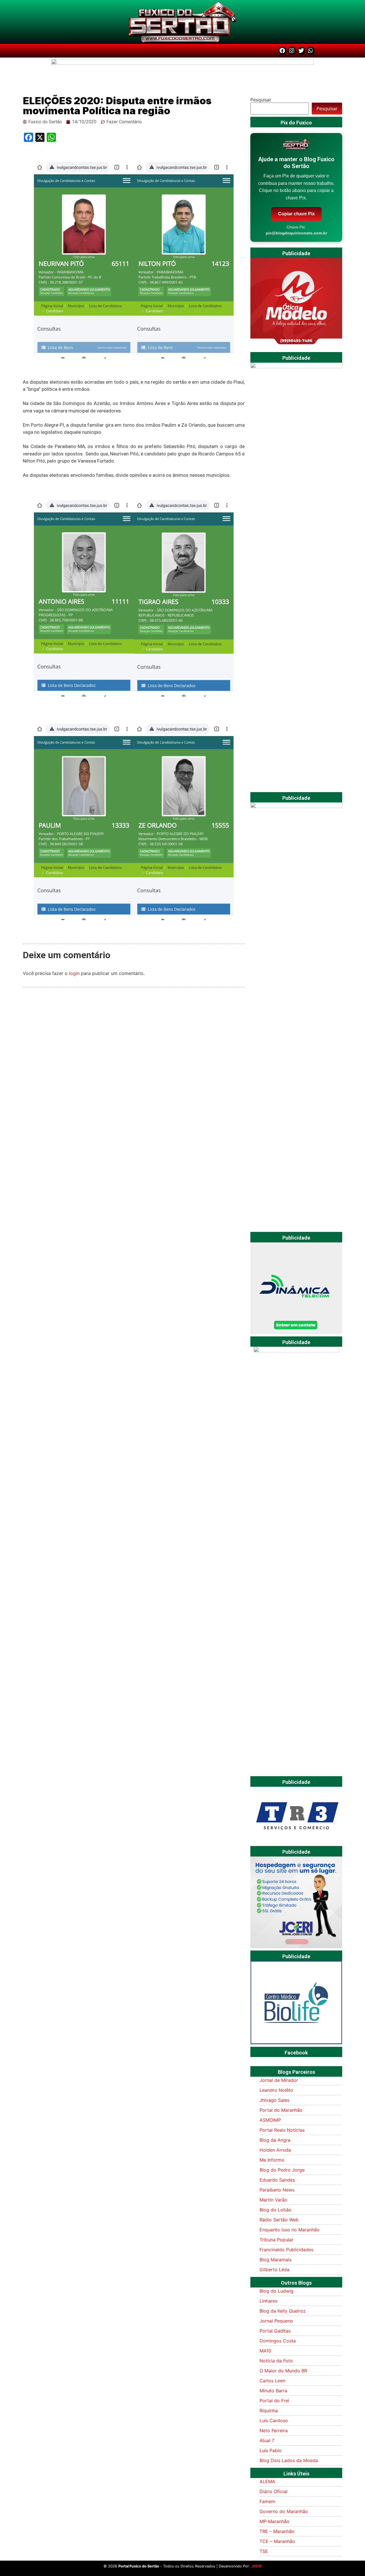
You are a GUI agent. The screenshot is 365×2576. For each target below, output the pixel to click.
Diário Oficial (273, 2491)
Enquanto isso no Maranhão (290, 2230)
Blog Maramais (275, 2260)
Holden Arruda (275, 2150)
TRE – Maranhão (277, 2531)
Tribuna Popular (276, 2240)
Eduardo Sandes (277, 2180)
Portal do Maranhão (281, 2110)
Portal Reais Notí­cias (282, 2130)
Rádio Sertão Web (279, 2220)
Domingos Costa (278, 2341)
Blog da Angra (275, 2140)
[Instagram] (292, 51)
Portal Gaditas (275, 2331)
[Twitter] (301, 51)
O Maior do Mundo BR (283, 2371)
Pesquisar (261, 100)
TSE (264, 2551)
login (74, 973)
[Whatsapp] (311, 51)
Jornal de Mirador (279, 2080)
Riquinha (269, 2411)
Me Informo (272, 2160)
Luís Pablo (271, 2450)
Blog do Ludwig (276, 2291)
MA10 (265, 2351)
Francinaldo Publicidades (286, 2250)
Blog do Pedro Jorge (282, 2170)
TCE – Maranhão (277, 2541)
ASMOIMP (270, 2120)
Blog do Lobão (275, 2210)
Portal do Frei (274, 2401)
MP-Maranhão (274, 2521)
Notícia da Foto (276, 2361)
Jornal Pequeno (276, 2321)
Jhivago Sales (274, 2100)
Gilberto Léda (274, 2270)
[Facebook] (282, 51)
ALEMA (267, 2481)
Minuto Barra (273, 2391)
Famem (267, 2501)
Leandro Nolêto (276, 2090)
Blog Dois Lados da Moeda (289, 2460)
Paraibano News (277, 2190)
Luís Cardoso (274, 2420)
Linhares (268, 2301)
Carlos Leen (272, 2381)
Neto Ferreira (274, 2430)
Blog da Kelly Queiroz (283, 2311)
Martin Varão (273, 2200)
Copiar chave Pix (296, 214)
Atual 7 (267, 2440)
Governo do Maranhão (284, 2511)
